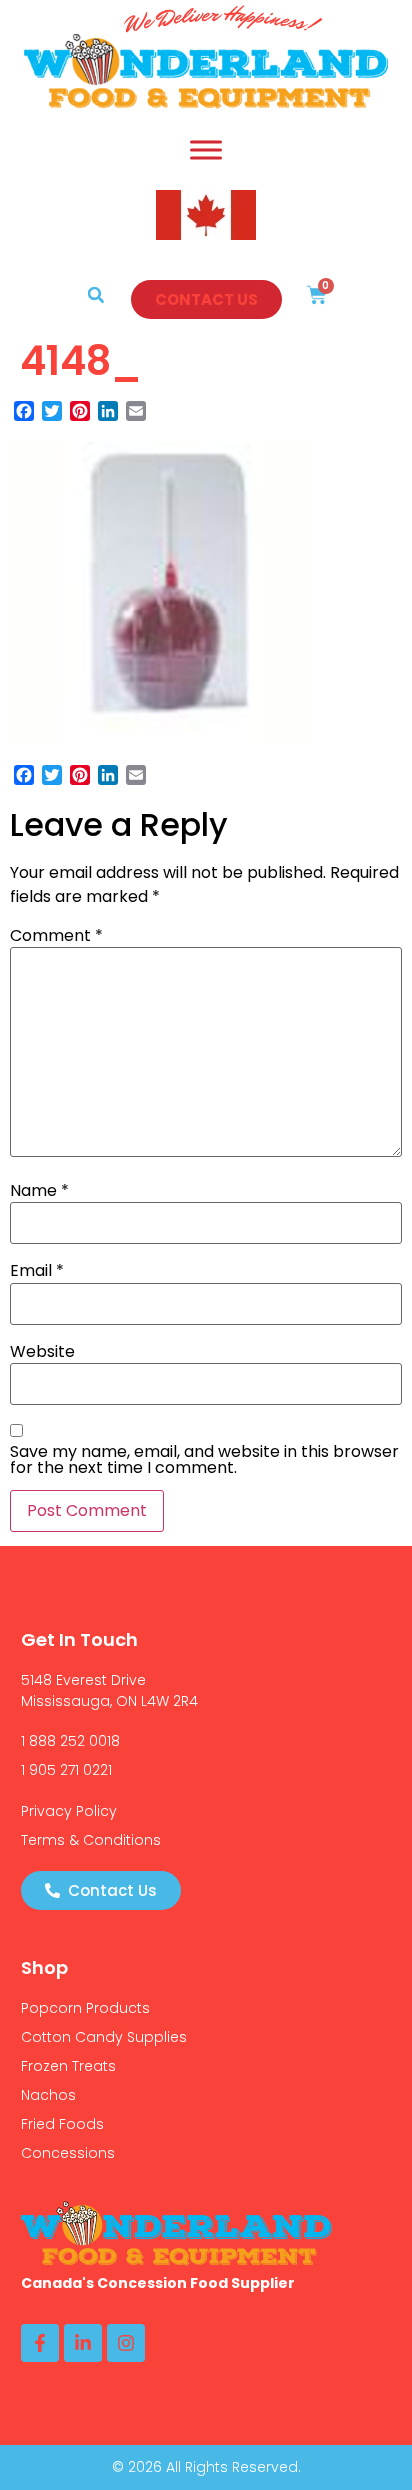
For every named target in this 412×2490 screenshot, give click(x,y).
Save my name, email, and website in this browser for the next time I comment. (204, 1460)
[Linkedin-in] (83, 2343)
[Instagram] (126, 2343)
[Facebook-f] (40, 2343)
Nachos (48, 2095)
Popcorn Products (85, 2008)
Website (42, 1352)
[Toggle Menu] (206, 149)
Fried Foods (62, 2124)
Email (37, 1271)
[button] (96, 295)
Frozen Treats (68, 2066)
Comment (56, 936)
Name (39, 1191)
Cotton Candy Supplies (104, 2037)
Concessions (68, 2153)
